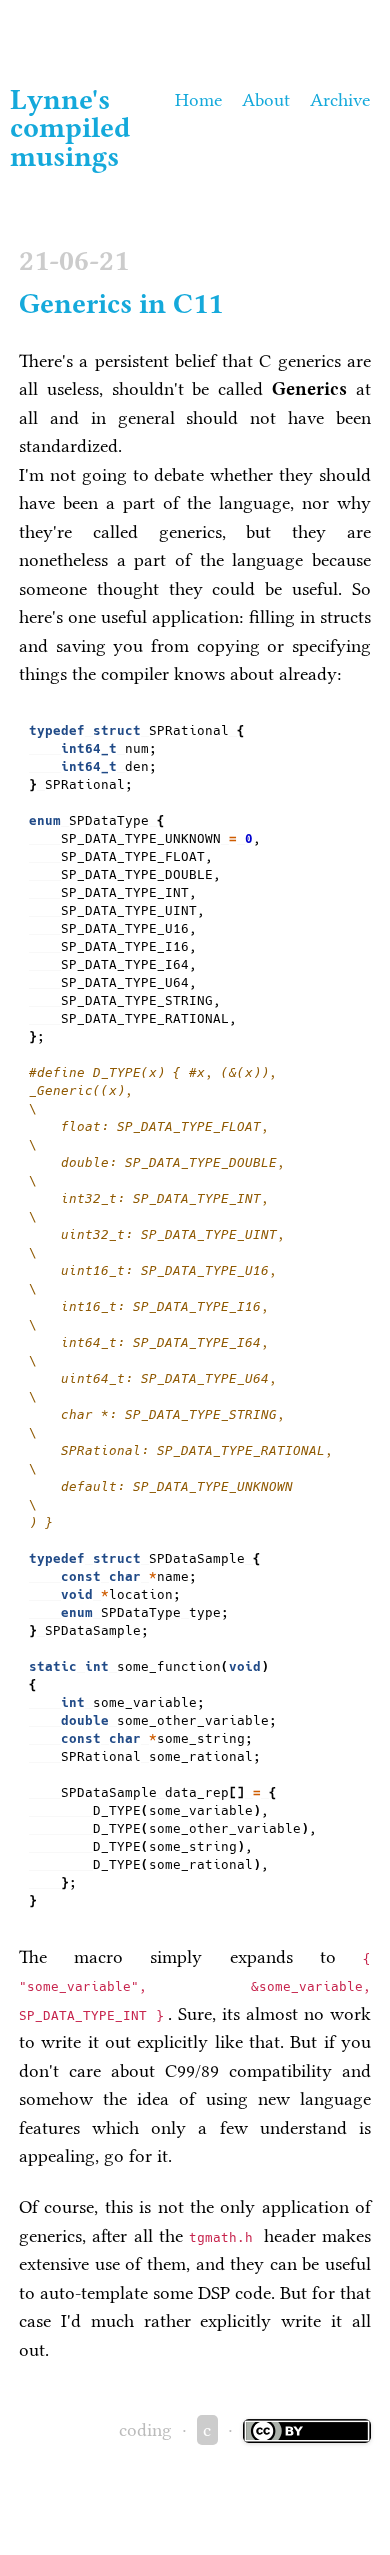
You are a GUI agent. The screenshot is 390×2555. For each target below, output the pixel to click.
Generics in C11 (121, 304)
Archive (340, 100)
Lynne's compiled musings (70, 128)
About (266, 100)
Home (198, 100)
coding (145, 2430)
